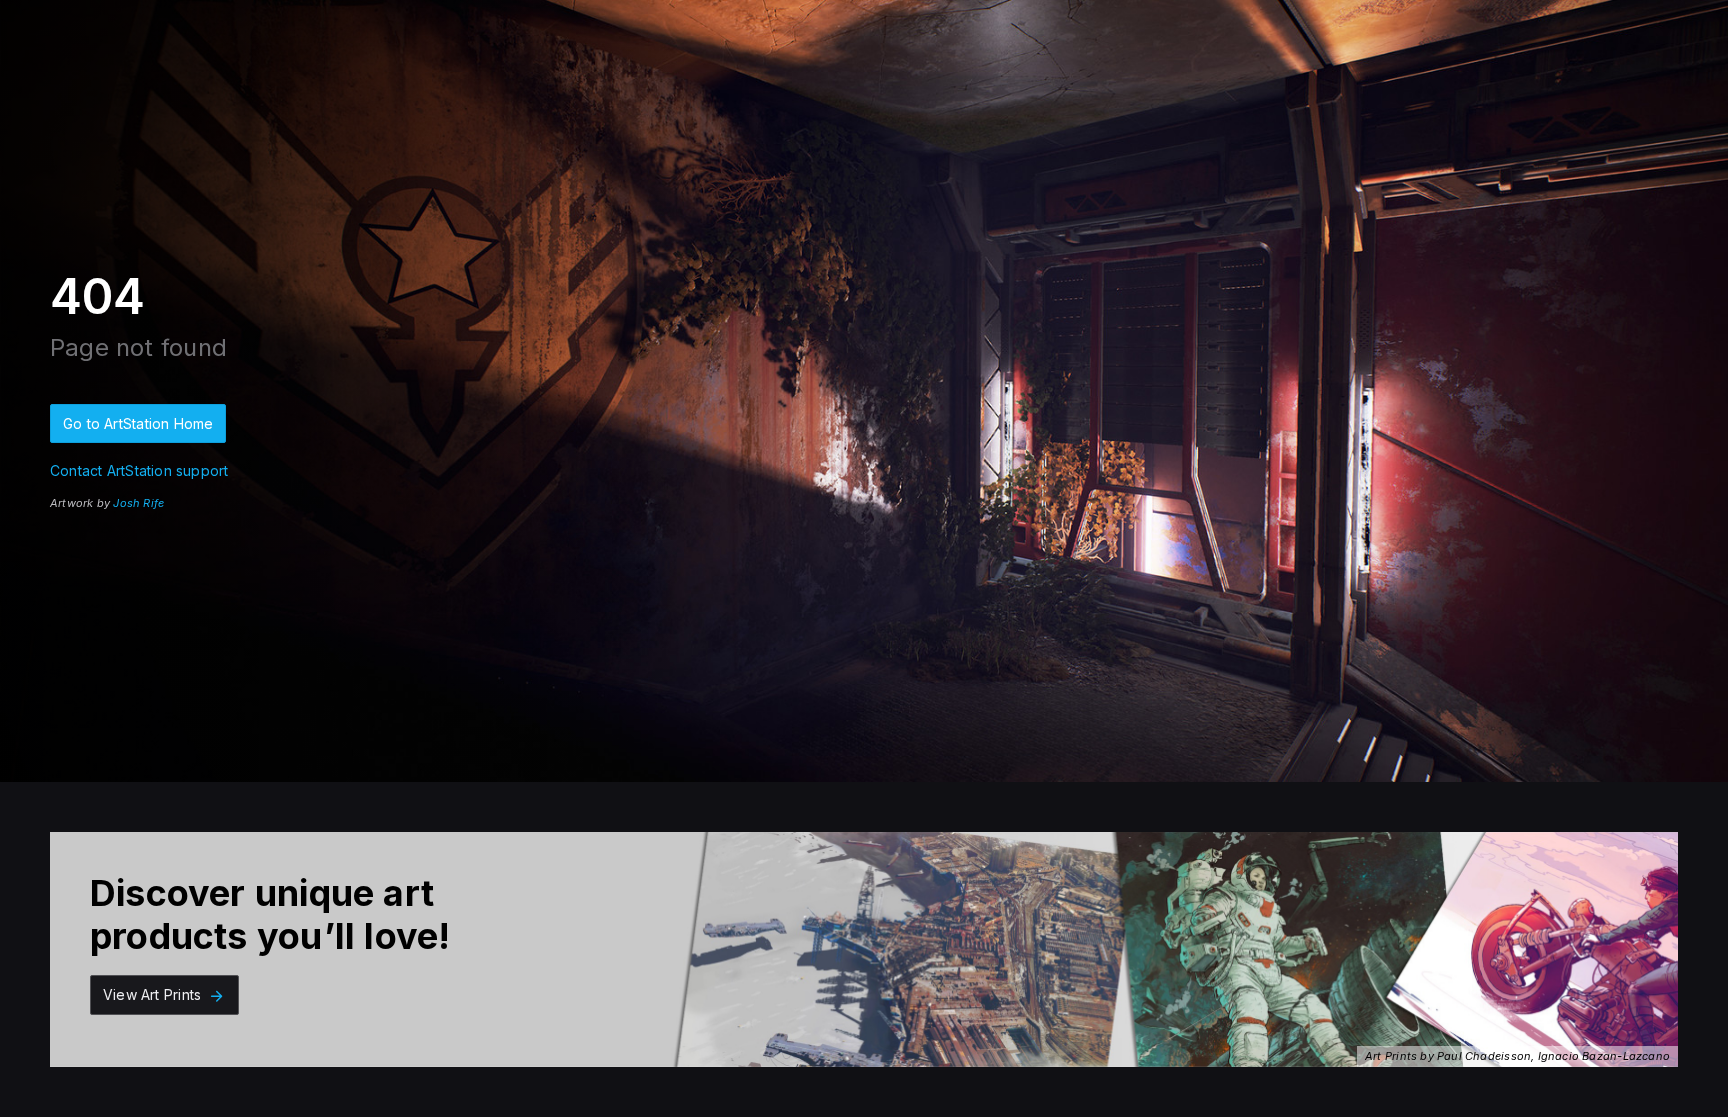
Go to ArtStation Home (138, 423)
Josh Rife (138, 503)
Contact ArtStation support (139, 470)
